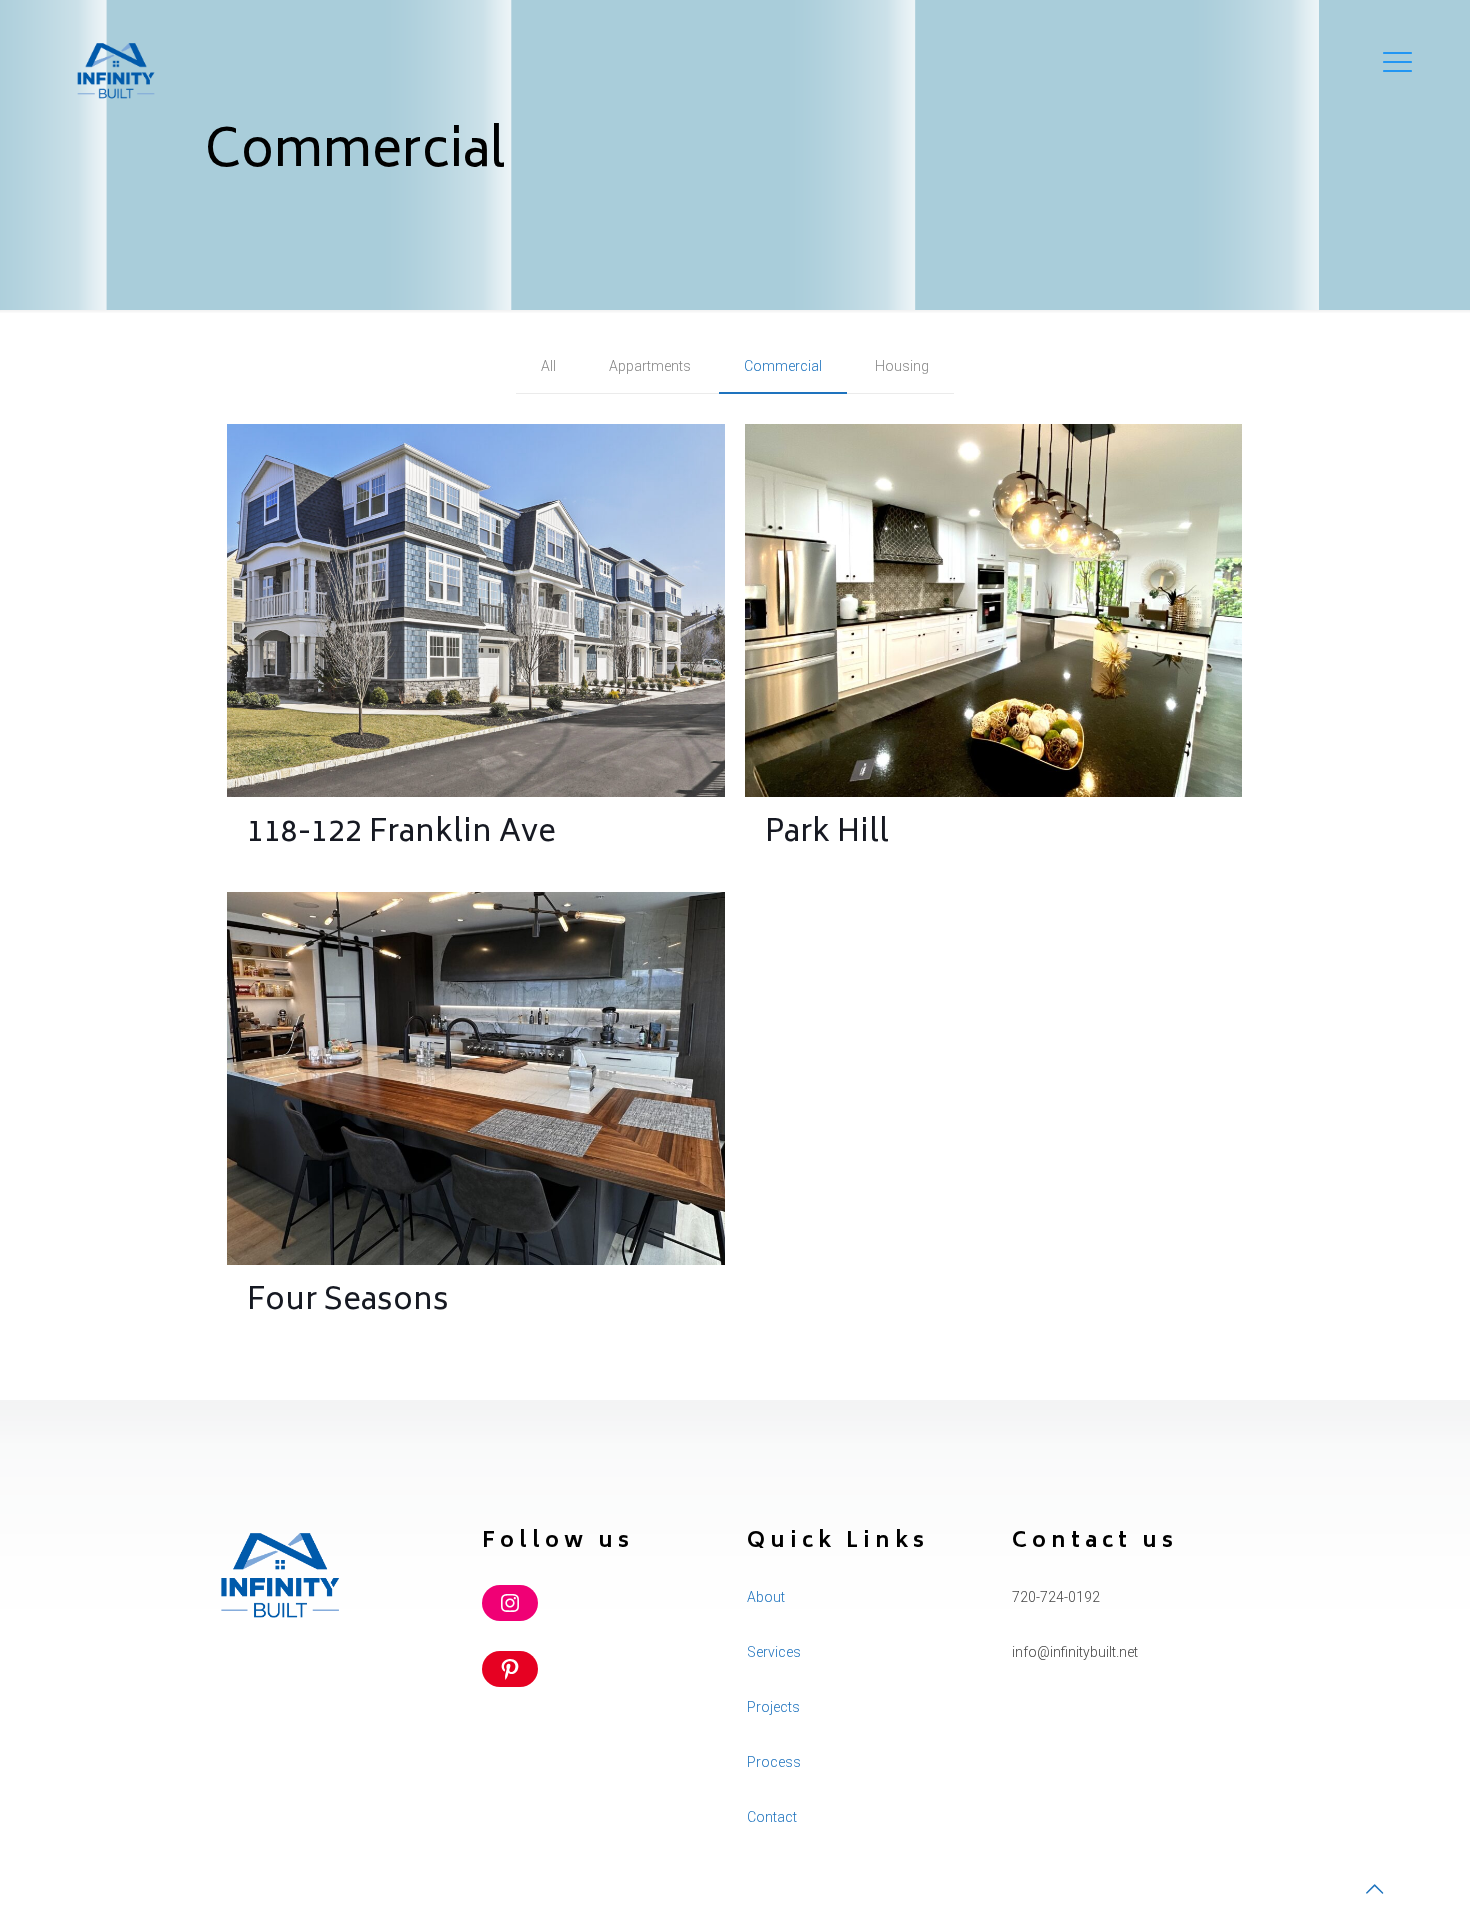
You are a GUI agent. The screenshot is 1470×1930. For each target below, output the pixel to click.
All (548, 366)
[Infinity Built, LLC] (114, 70)
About (766, 1597)
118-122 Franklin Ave (401, 834)
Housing (902, 366)
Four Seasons (348, 1302)
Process (774, 1762)
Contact (772, 1817)
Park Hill (827, 834)
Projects (773, 1707)
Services (774, 1652)
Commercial (783, 366)
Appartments (650, 366)
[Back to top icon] (1374, 1889)
